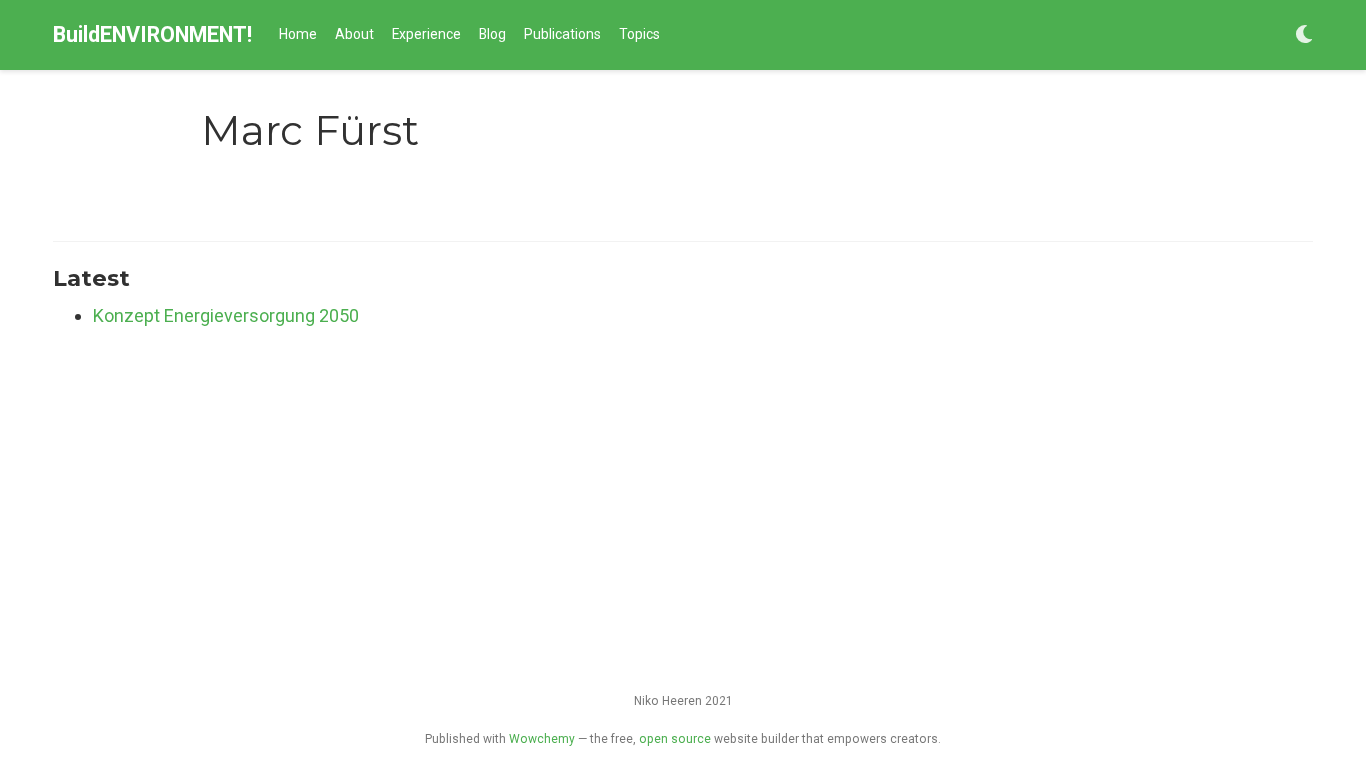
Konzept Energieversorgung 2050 (226, 315)
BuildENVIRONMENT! (152, 34)
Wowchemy (542, 739)
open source (675, 739)
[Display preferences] (1304, 35)
